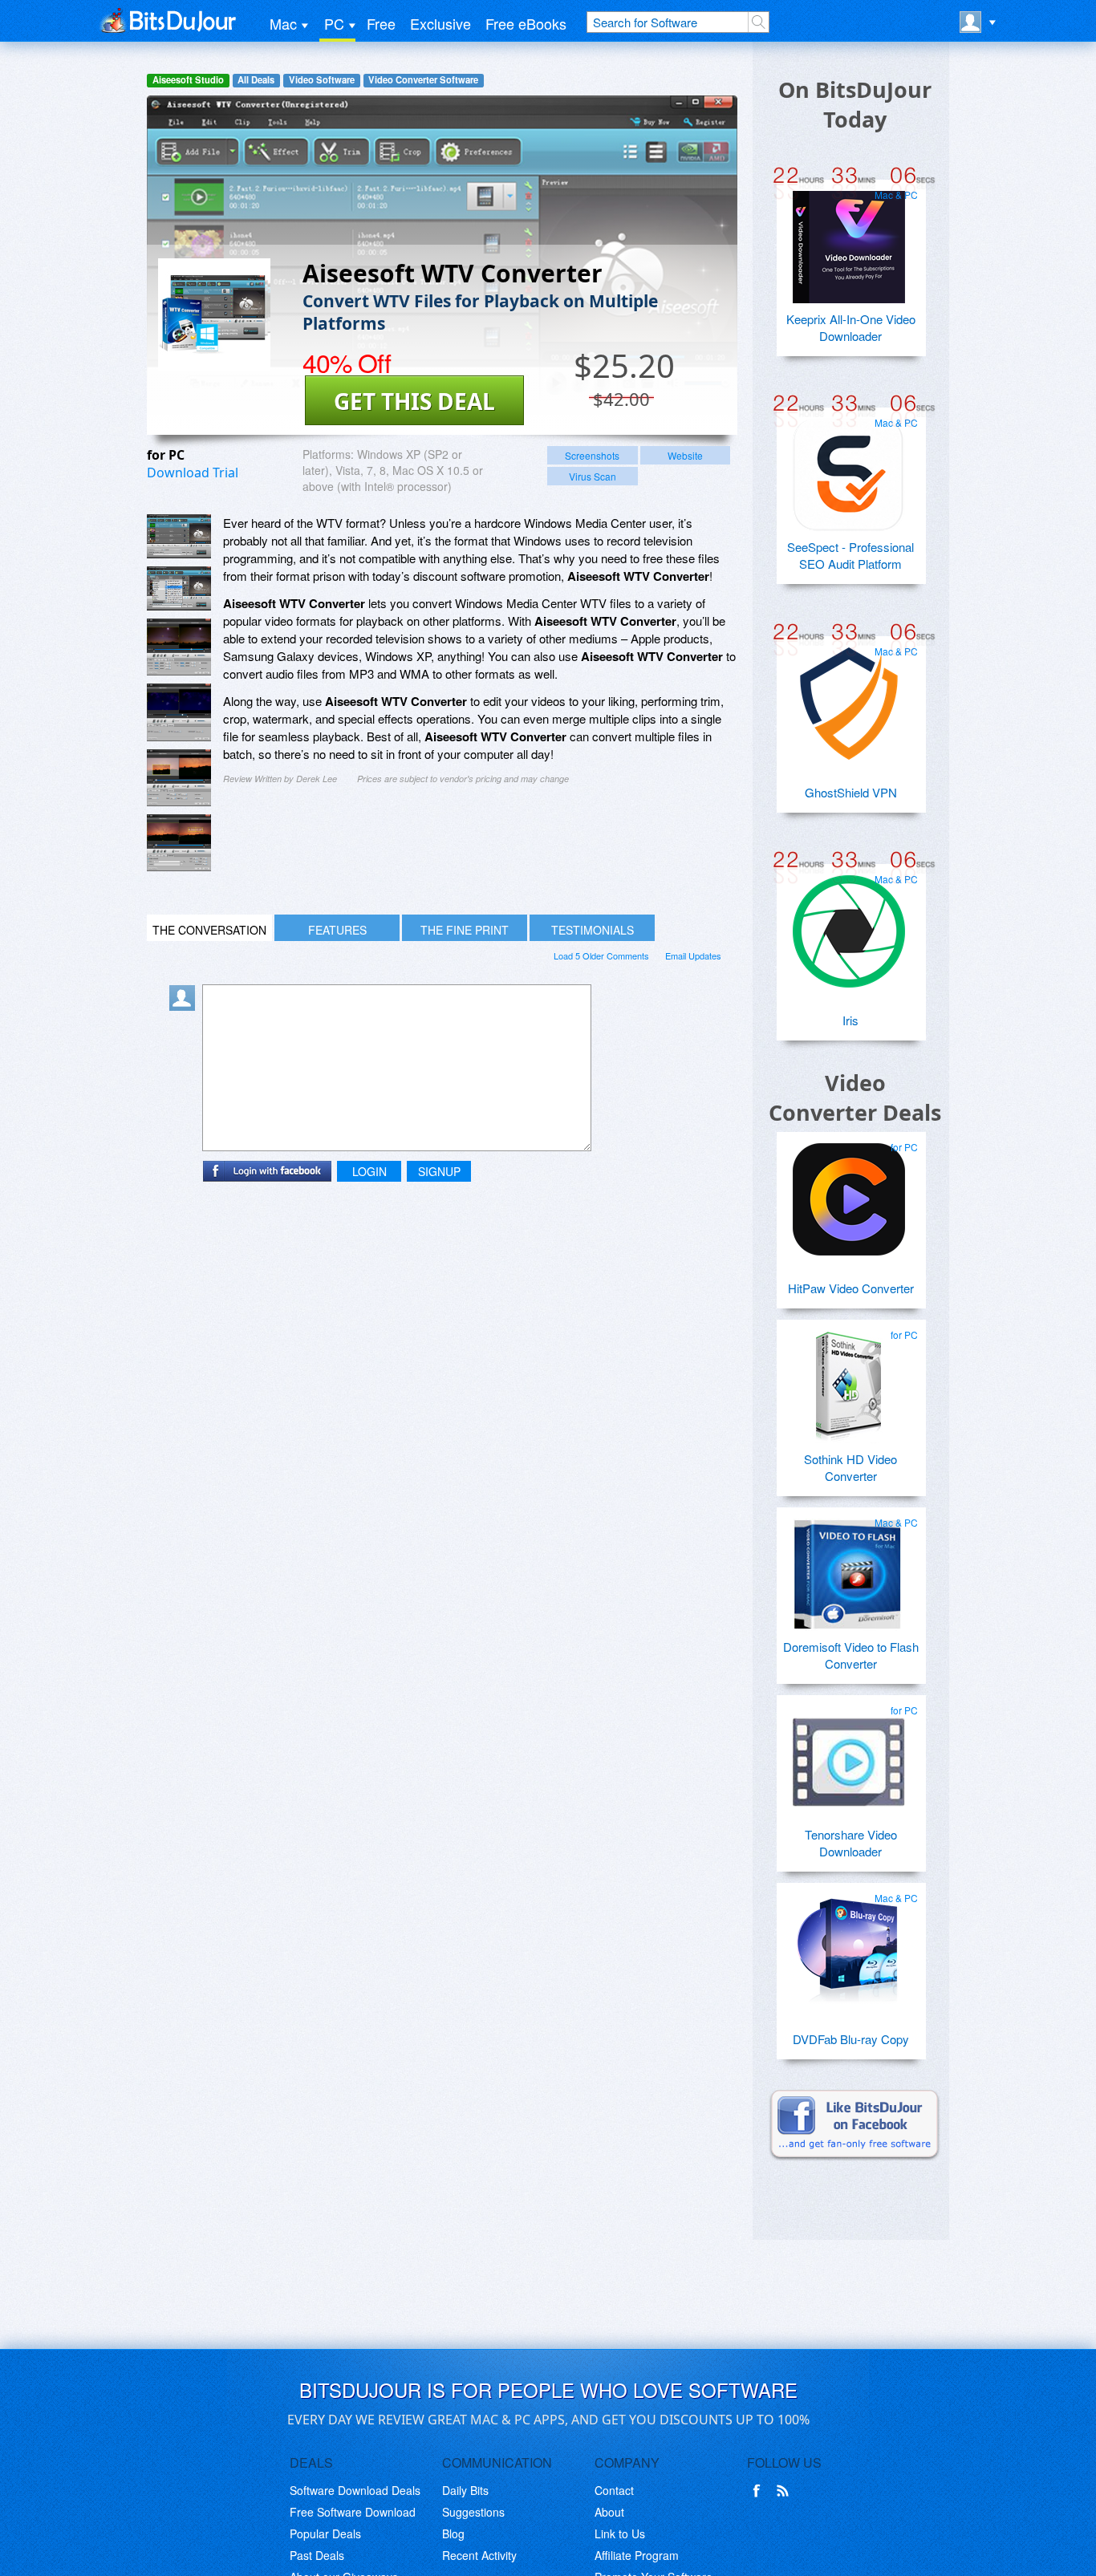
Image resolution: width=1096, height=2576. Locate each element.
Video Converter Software (423, 80)
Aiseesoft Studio (188, 80)
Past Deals (317, 2555)
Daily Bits (465, 2490)
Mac (283, 23)
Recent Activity (479, 2555)
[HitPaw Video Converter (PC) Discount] (849, 1193)
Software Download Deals (355, 2490)
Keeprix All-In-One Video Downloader (851, 327)
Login (369, 1171)
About (609, 2512)
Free (381, 23)
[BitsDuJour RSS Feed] (785, 2491)
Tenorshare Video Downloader (851, 1843)
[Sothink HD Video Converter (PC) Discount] (849, 1381)
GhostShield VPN (851, 792)
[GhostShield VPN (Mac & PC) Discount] (849, 697)
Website (685, 455)
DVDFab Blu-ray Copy (851, 2039)
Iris (850, 1020)
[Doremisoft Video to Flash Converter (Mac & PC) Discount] (849, 1568)
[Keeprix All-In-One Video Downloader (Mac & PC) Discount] (849, 241)
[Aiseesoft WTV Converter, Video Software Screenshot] (179, 712)
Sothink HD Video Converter (850, 1467)
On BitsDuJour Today (855, 104)
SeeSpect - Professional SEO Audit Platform (850, 555)
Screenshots (592, 455)
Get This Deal (414, 401)
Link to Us (620, 2533)
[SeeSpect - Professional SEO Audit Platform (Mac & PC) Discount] (849, 469)
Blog (453, 2533)
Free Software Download (353, 2512)
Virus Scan (593, 476)
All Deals (256, 80)
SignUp (439, 1171)
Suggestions (473, 2512)
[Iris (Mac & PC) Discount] (849, 925)
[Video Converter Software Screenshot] (179, 588)
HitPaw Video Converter (851, 1288)
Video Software (322, 80)
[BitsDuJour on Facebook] (760, 2491)
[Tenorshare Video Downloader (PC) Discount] (849, 1756)
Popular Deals (325, 2533)
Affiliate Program (637, 2555)
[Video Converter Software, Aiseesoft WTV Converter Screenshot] (179, 778)
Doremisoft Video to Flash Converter (851, 1655)
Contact (614, 2490)
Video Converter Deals (855, 1097)
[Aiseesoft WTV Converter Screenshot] (179, 536)
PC (334, 23)
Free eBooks (526, 23)
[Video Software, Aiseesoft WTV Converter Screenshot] (179, 843)
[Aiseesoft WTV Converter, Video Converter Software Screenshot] (179, 647)
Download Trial (193, 473)
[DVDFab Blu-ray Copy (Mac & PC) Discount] (849, 1944)
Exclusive (440, 23)
